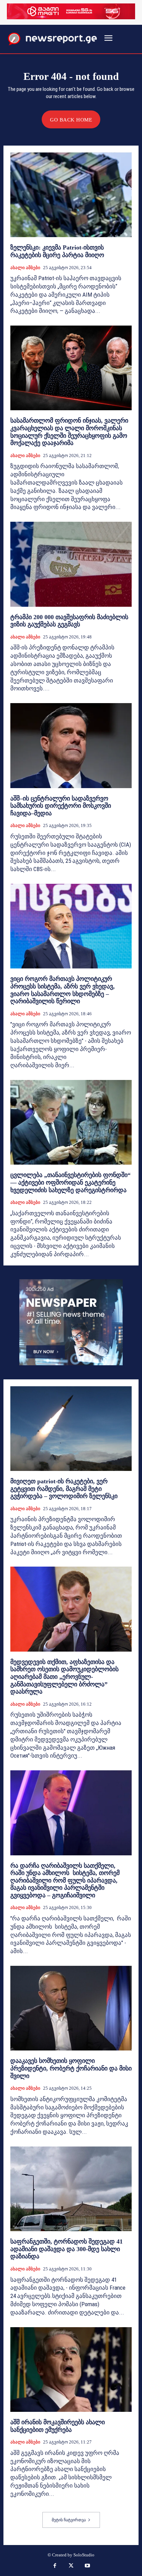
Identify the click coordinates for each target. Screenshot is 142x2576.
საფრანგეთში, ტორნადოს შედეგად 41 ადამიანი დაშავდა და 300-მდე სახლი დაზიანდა (67, 2249)
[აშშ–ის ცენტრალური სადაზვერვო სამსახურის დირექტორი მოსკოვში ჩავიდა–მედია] (71, 745)
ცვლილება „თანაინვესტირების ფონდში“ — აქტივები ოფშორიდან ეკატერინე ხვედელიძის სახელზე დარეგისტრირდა (70, 1182)
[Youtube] (88, 2566)
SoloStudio (84, 2555)
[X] (71, 2566)
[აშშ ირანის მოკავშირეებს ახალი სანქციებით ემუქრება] (71, 2370)
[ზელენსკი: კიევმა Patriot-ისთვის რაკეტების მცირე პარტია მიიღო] (71, 195)
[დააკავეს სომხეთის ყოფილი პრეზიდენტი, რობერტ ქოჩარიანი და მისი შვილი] (71, 2008)
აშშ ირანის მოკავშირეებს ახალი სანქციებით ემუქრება (58, 2426)
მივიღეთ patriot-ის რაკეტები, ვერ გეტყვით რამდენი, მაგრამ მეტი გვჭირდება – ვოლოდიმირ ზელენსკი (64, 1489)
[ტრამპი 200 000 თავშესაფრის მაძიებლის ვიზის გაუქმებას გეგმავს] (71, 564)
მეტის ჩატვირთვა (69, 2520)
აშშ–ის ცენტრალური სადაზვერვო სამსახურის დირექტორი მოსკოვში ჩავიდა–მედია (61, 806)
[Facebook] (55, 2566)
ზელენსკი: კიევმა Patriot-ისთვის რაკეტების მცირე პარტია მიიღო (57, 251)
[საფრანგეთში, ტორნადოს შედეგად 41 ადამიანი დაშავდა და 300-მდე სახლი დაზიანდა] (71, 2189)
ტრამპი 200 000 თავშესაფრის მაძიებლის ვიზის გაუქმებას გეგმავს (69, 621)
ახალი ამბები (25, 268)
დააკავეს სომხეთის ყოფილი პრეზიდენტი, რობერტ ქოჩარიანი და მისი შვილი (71, 2068)
